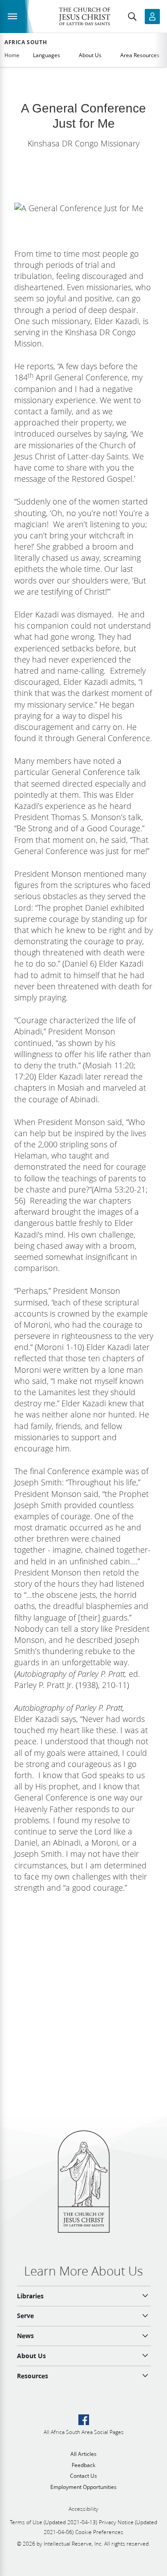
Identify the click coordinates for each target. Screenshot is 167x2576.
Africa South (26, 42)
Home (12, 55)
